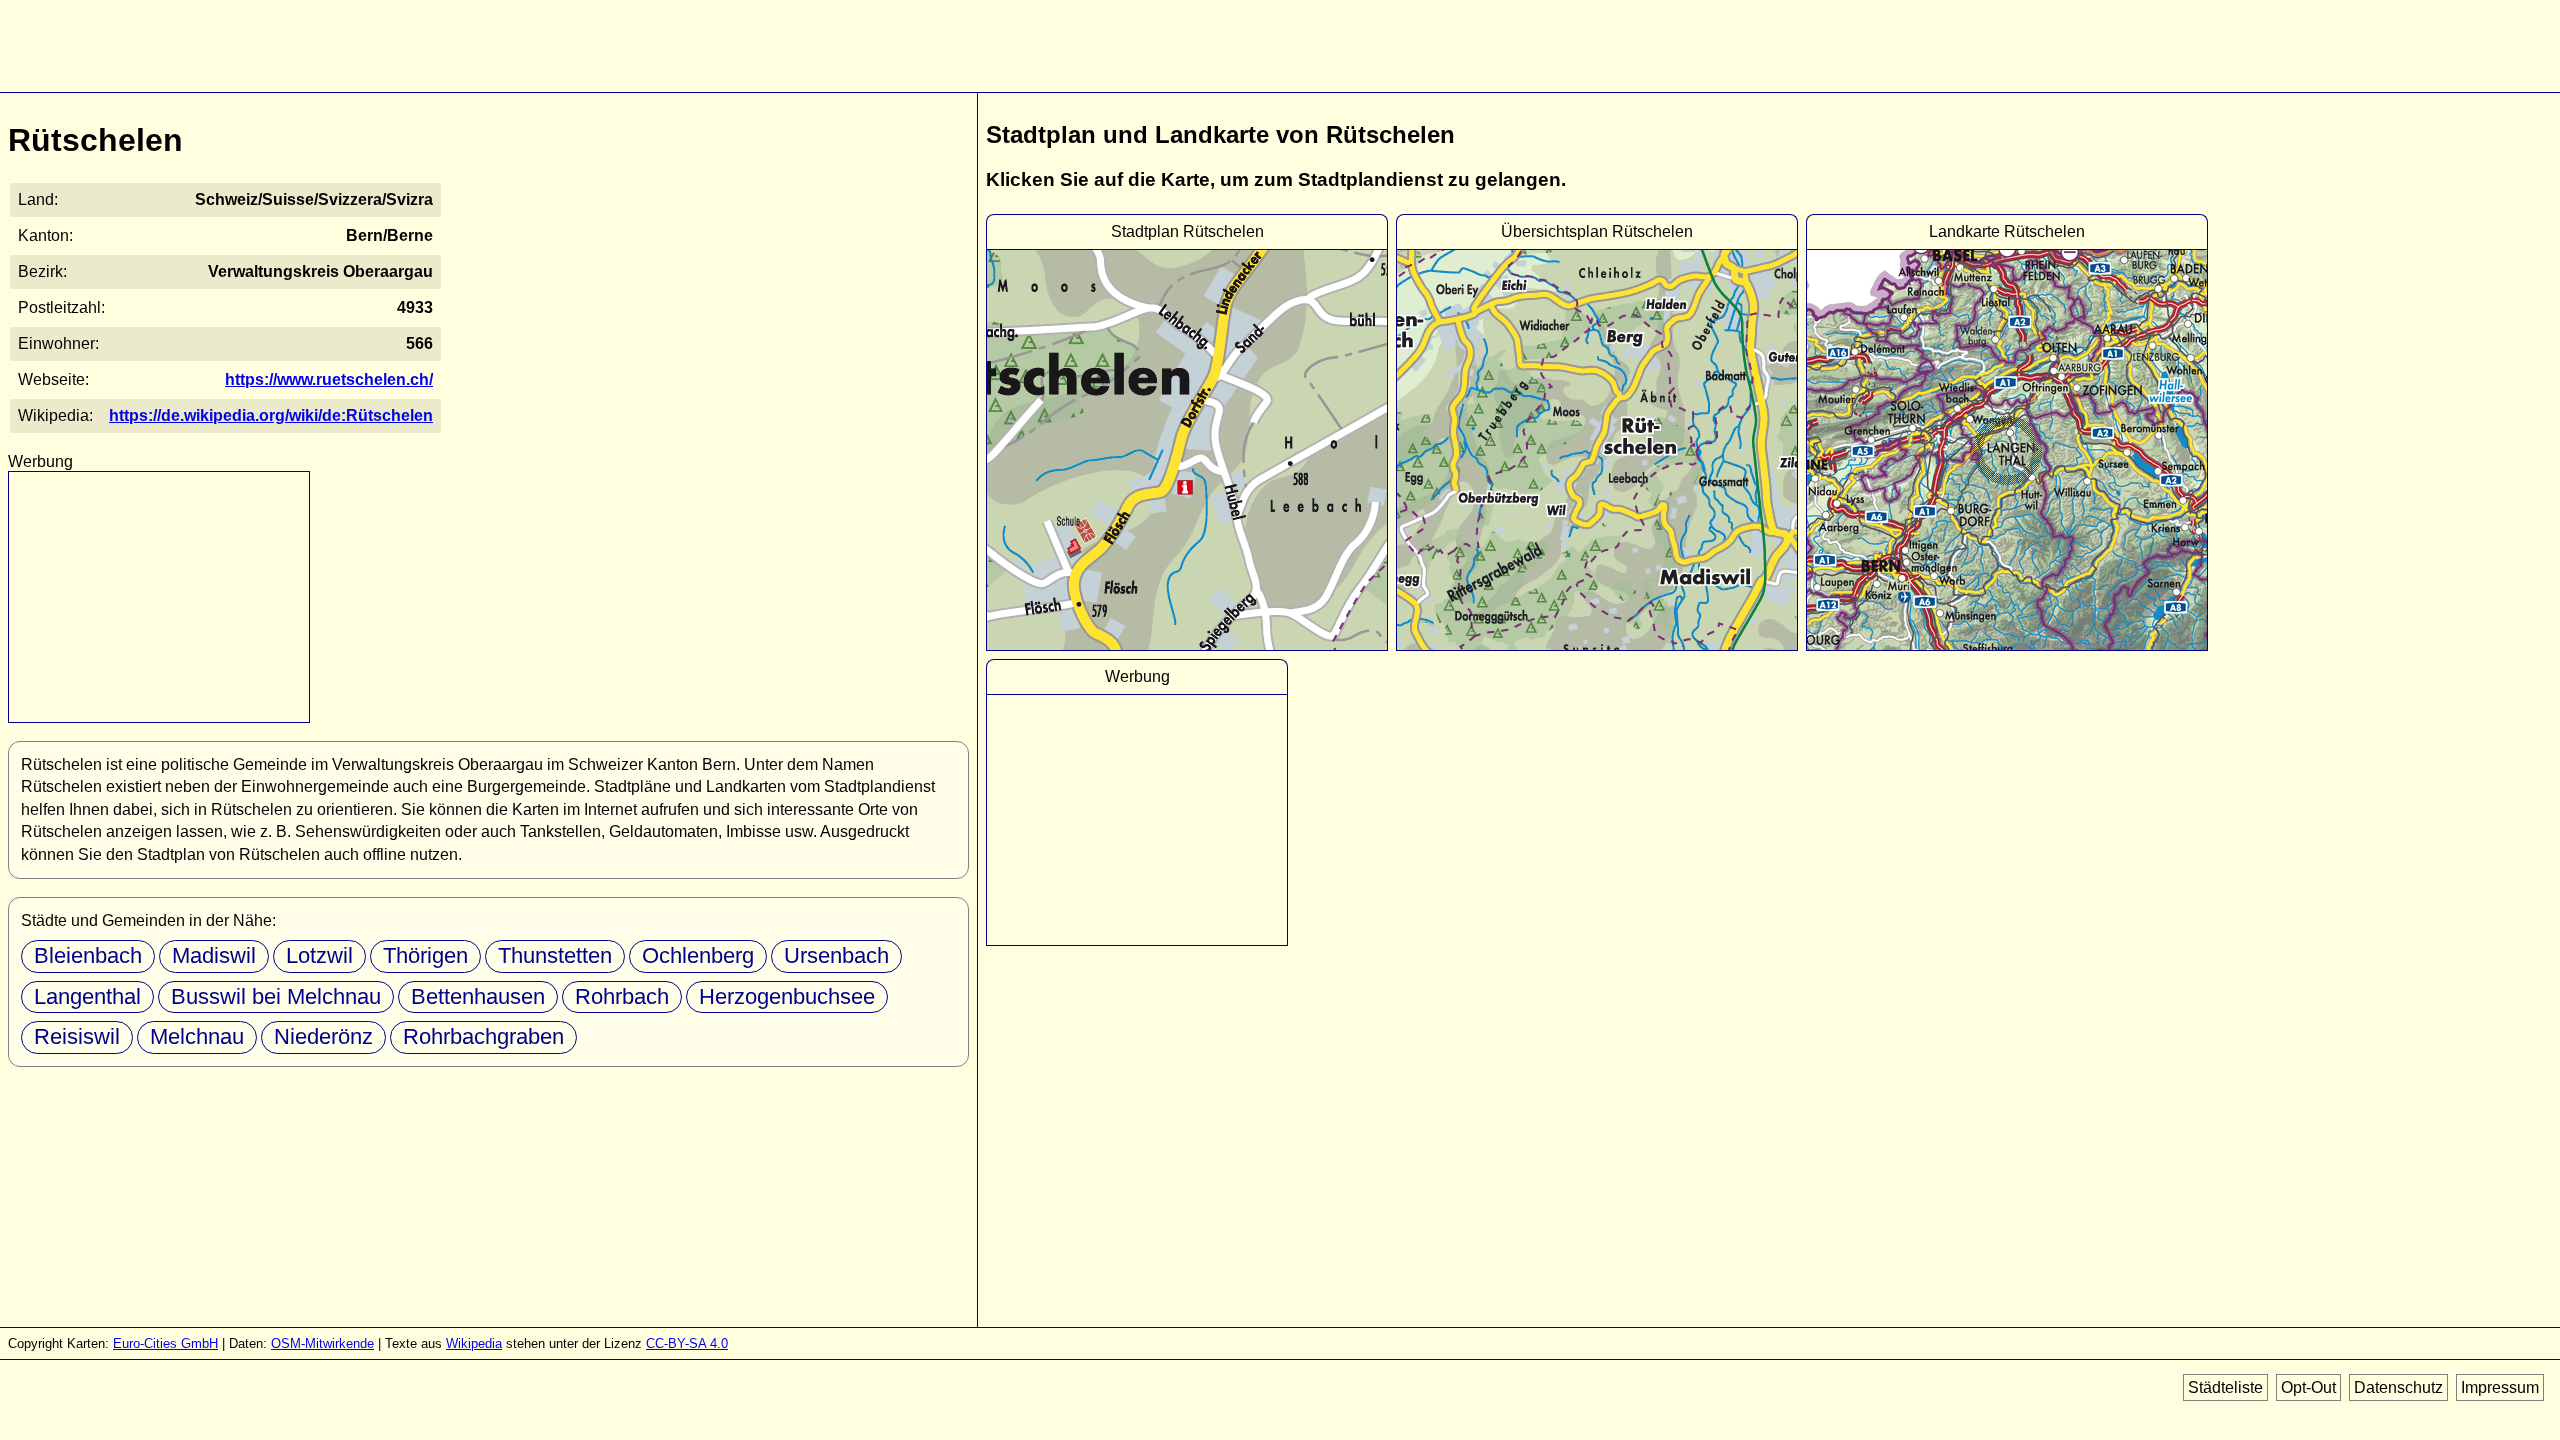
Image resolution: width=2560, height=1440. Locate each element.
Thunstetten (555, 955)
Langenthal (87, 996)
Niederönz (323, 1036)
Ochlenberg (698, 955)
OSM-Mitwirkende (322, 1343)
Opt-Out (2308, 1387)
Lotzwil (319, 955)
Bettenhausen (478, 996)
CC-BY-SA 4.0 (687, 1343)
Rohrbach (622, 996)
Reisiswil (77, 1036)
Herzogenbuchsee (787, 996)
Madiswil (214, 955)
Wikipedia (474, 1343)
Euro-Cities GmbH (165, 1343)
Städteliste (2225, 1387)
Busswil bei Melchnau (276, 996)
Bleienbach (88, 955)
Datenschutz (2398, 1387)
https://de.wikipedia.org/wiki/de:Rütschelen (271, 415)
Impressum (2500, 1387)
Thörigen (425, 955)
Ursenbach (836, 955)
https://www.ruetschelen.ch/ (329, 379)
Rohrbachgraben (483, 1036)
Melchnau (197, 1036)
